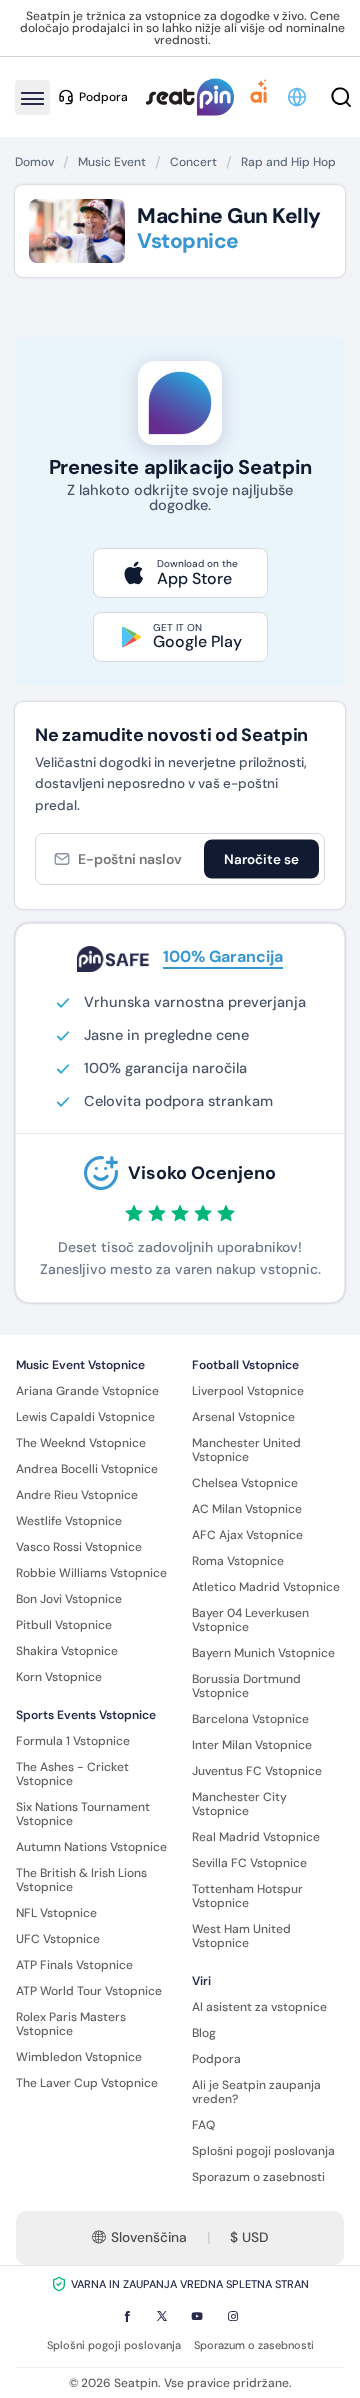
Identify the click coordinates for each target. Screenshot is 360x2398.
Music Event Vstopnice (80, 1365)
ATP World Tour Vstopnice (89, 1991)
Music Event (112, 162)
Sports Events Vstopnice (86, 1715)
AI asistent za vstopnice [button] (259, 2007)
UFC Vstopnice (58, 1939)
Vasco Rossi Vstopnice (79, 1547)
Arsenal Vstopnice (243, 1417)
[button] (298, 97)
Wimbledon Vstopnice (79, 2057)
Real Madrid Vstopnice (256, 1837)
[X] (162, 2316)
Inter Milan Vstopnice (252, 1745)
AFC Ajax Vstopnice (247, 1535)
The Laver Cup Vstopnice (87, 2083)
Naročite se (261, 858)
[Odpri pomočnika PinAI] (259, 97)
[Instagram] (233, 2316)
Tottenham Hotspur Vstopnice (247, 1896)
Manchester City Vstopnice (239, 1804)
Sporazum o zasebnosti (258, 2177)
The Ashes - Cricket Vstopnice (72, 1774)
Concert (193, 162)
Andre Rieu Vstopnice (77, 1495)
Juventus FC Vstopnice (257, 1771)
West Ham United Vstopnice (241, 1936)
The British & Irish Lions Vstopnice (81, 1880)
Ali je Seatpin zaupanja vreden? (256, 2092)
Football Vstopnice (245, 1365)
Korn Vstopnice (59, 1677)
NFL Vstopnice (56, 1913)
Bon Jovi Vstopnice (69, 1599)
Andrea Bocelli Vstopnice (87, 1469)
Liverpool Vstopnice (248, 1391)
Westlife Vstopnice (69, 1521)
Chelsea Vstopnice (245, 1483)
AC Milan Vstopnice (247, 1509)
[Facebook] (127, 2316)
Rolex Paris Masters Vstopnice (71, 2024)
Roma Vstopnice (238, 1561)
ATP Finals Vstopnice (74, 1965)
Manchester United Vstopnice (246, 1450)
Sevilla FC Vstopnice (249, 1863)
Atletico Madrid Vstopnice (266, 1587)
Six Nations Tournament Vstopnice (83, 1814)
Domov (34, 162)
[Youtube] (197, 2316)
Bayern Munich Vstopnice (263, 1653)
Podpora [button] (103, 97)
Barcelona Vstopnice (250, 1719)
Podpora (216, 2059)
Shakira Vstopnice (67, 1651)
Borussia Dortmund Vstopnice (246, 1686)
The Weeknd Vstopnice (81, 1443)
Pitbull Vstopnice (64, 1625)
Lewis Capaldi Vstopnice (85, 1417)
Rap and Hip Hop (288, 162)
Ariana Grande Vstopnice (87, 1391)
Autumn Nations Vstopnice (91, 1847)
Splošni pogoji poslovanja (263, 2151)
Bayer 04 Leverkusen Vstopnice (250, 1620)
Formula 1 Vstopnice (73, 1741)
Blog (204, 2033)
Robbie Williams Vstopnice (91, 1573)
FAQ (203, 2125)
